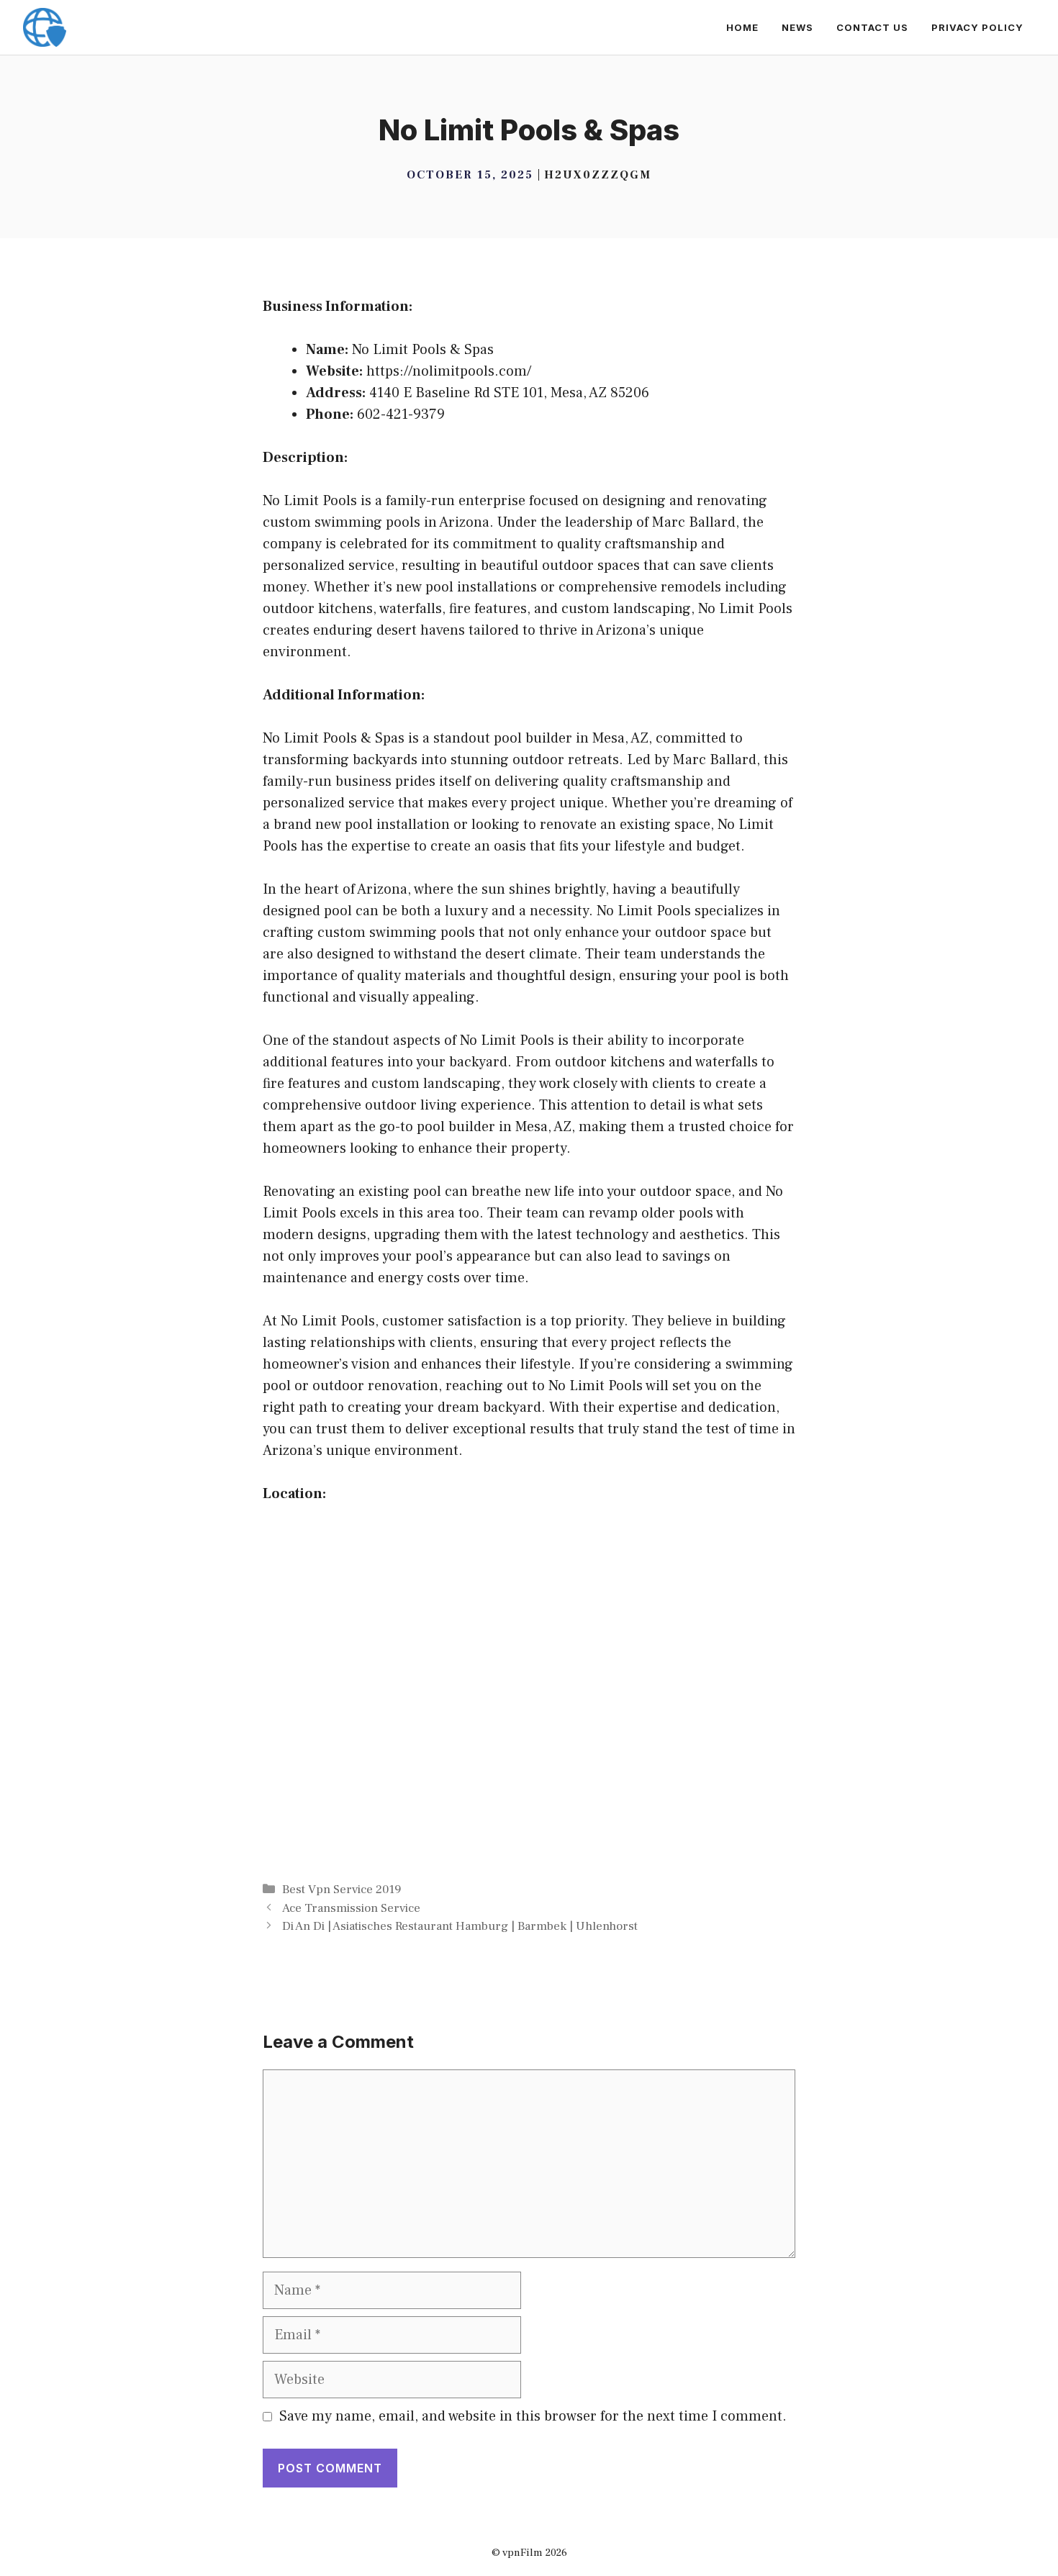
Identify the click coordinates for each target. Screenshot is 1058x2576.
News (797, 27)
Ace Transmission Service (351, 1908)
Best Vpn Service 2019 (342, 1890)
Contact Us (872, 27)
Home (742, 27)
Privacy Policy (977, 27)
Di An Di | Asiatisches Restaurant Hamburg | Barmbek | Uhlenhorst (460, 1926)
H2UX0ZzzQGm (598, 175)
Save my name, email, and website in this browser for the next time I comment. (533, 2416)
